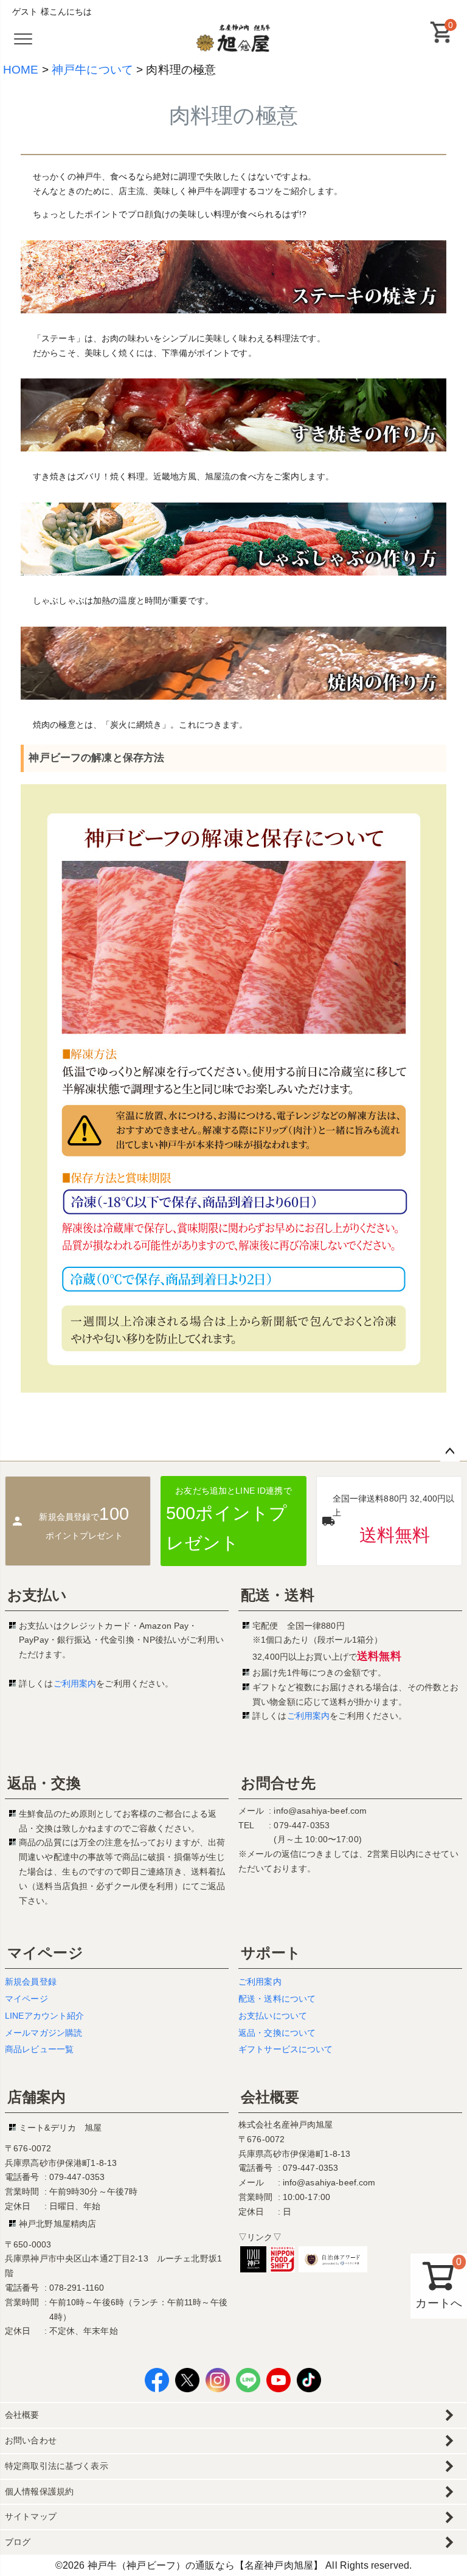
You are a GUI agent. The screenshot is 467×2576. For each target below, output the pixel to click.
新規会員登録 (31, 1982)
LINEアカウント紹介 (45, 2016)
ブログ (18, 2542)
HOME (21, 70)
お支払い (37, 1595)
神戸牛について (92, 70)
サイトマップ (31, 2516)
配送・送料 (278, 1595)
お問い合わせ (31, 2440)
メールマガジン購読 (43, 2033)
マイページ (45, 1953)
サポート (271, 1953)
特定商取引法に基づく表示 (57, 2466)
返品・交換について (277, 2033)
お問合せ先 (278, 1783)
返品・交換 (44, 1783)
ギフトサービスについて (286, 2049)
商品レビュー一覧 (39, 2049)
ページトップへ (450, 1452)
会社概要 (270, 2097)
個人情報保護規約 (39, 2491)
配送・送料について (277, 1999)
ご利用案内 (75, 1683)
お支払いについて (273, 2016)
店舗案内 (37, 2097)
